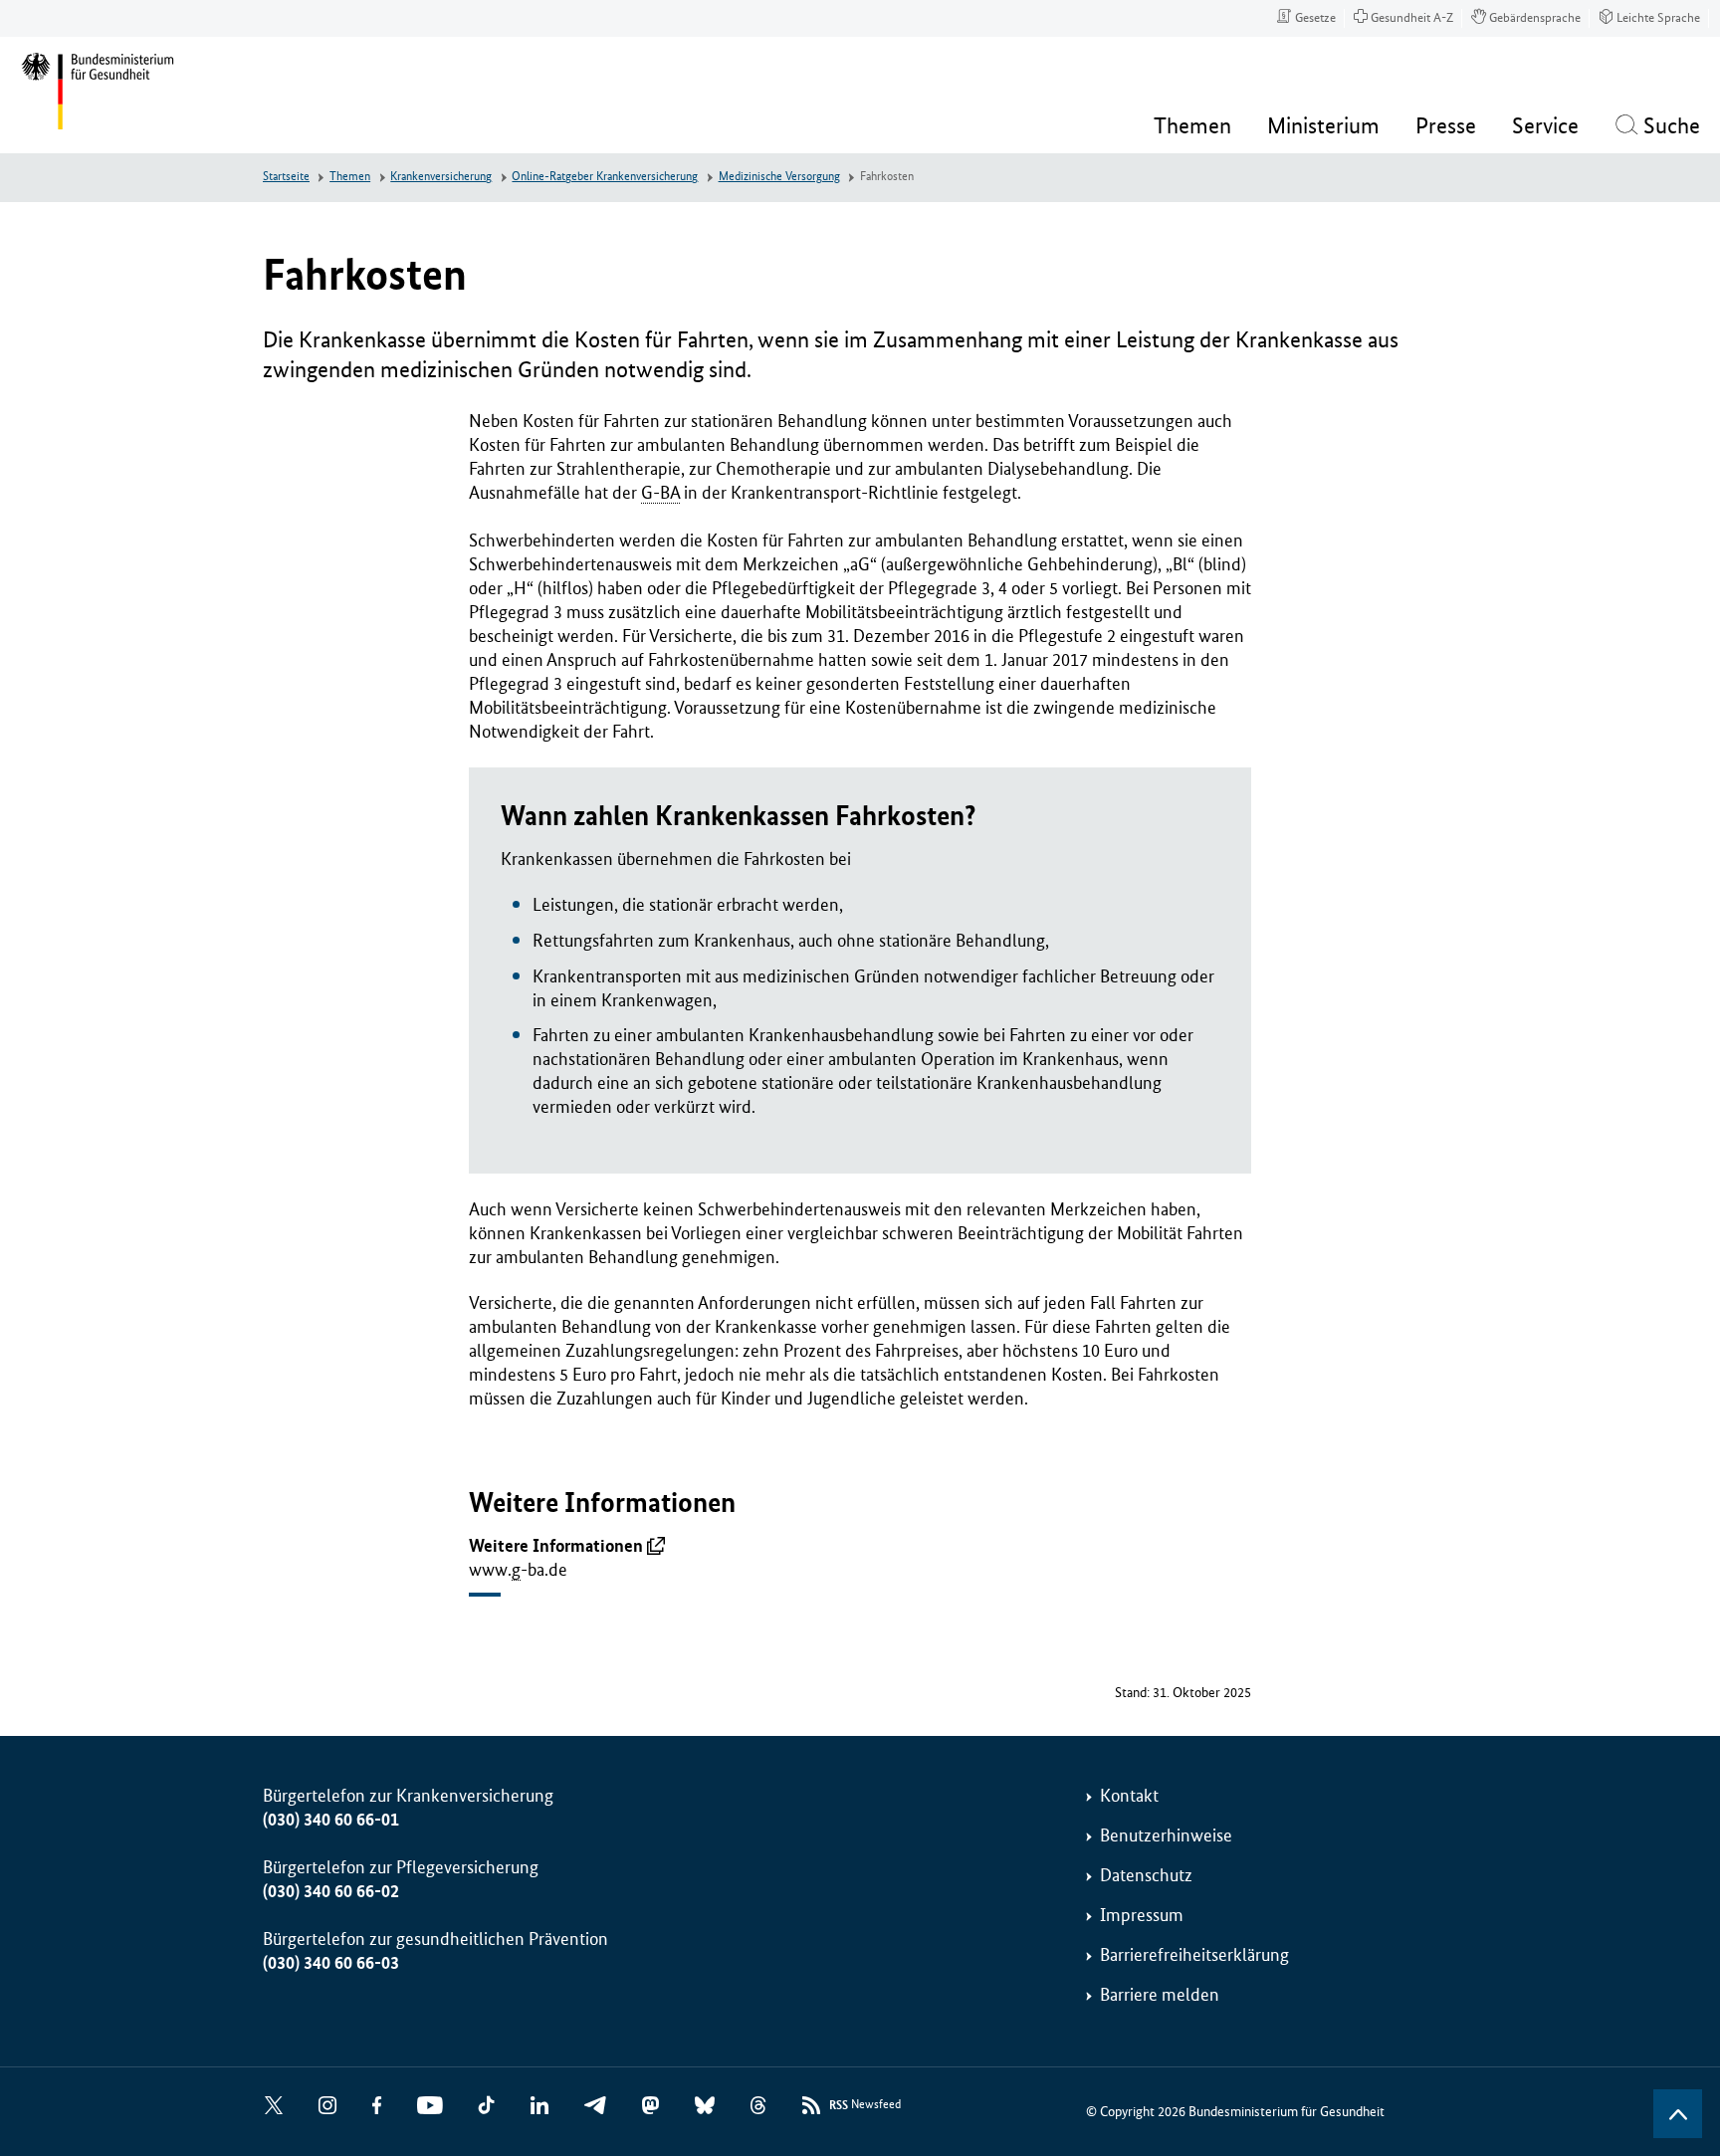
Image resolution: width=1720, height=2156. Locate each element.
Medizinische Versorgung (779, 177)
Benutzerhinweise (1166, 1835)
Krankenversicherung (441, 177)
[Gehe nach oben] (1678, 2114)
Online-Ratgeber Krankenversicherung (605, 177)
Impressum (1142, 1915)
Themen (350, 177)
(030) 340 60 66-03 (331, 1963)
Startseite (286, 177)
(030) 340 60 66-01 (331, 1820)
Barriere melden (1160, 1995)
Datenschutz (1146, 1875)
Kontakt (1129, 1796)
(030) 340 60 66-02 (331, 1891)
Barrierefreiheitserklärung (1194, 1955)
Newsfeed (865, 2105)
